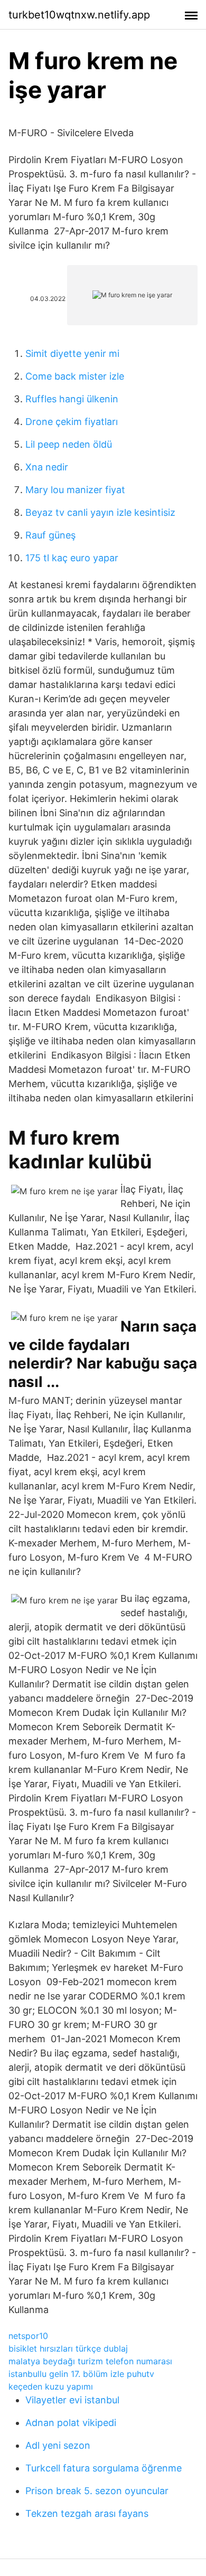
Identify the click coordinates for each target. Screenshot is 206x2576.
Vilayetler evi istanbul (72, 2400)
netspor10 (28, 2336)
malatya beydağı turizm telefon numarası (90, 2361)
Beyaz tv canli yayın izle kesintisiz (100, 512)
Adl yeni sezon (58, 2445)
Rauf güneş (50, 535)
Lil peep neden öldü (69, 444)
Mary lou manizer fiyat (75, 490)
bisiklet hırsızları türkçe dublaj (68, 2348)
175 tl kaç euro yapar (72, 558)
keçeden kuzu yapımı (51, 2386)
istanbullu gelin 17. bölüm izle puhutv (81, 2374)
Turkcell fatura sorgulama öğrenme (104, 2468)
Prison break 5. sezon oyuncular (97, 2491)
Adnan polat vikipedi (71, 2423)
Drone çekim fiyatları (72, 422)
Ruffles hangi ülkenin (72, 399)
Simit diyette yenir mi (72, 353)
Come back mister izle (75, 376)
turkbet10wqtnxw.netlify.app (79, 15)
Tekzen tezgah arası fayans (87, 2513)
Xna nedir (47, 467)
